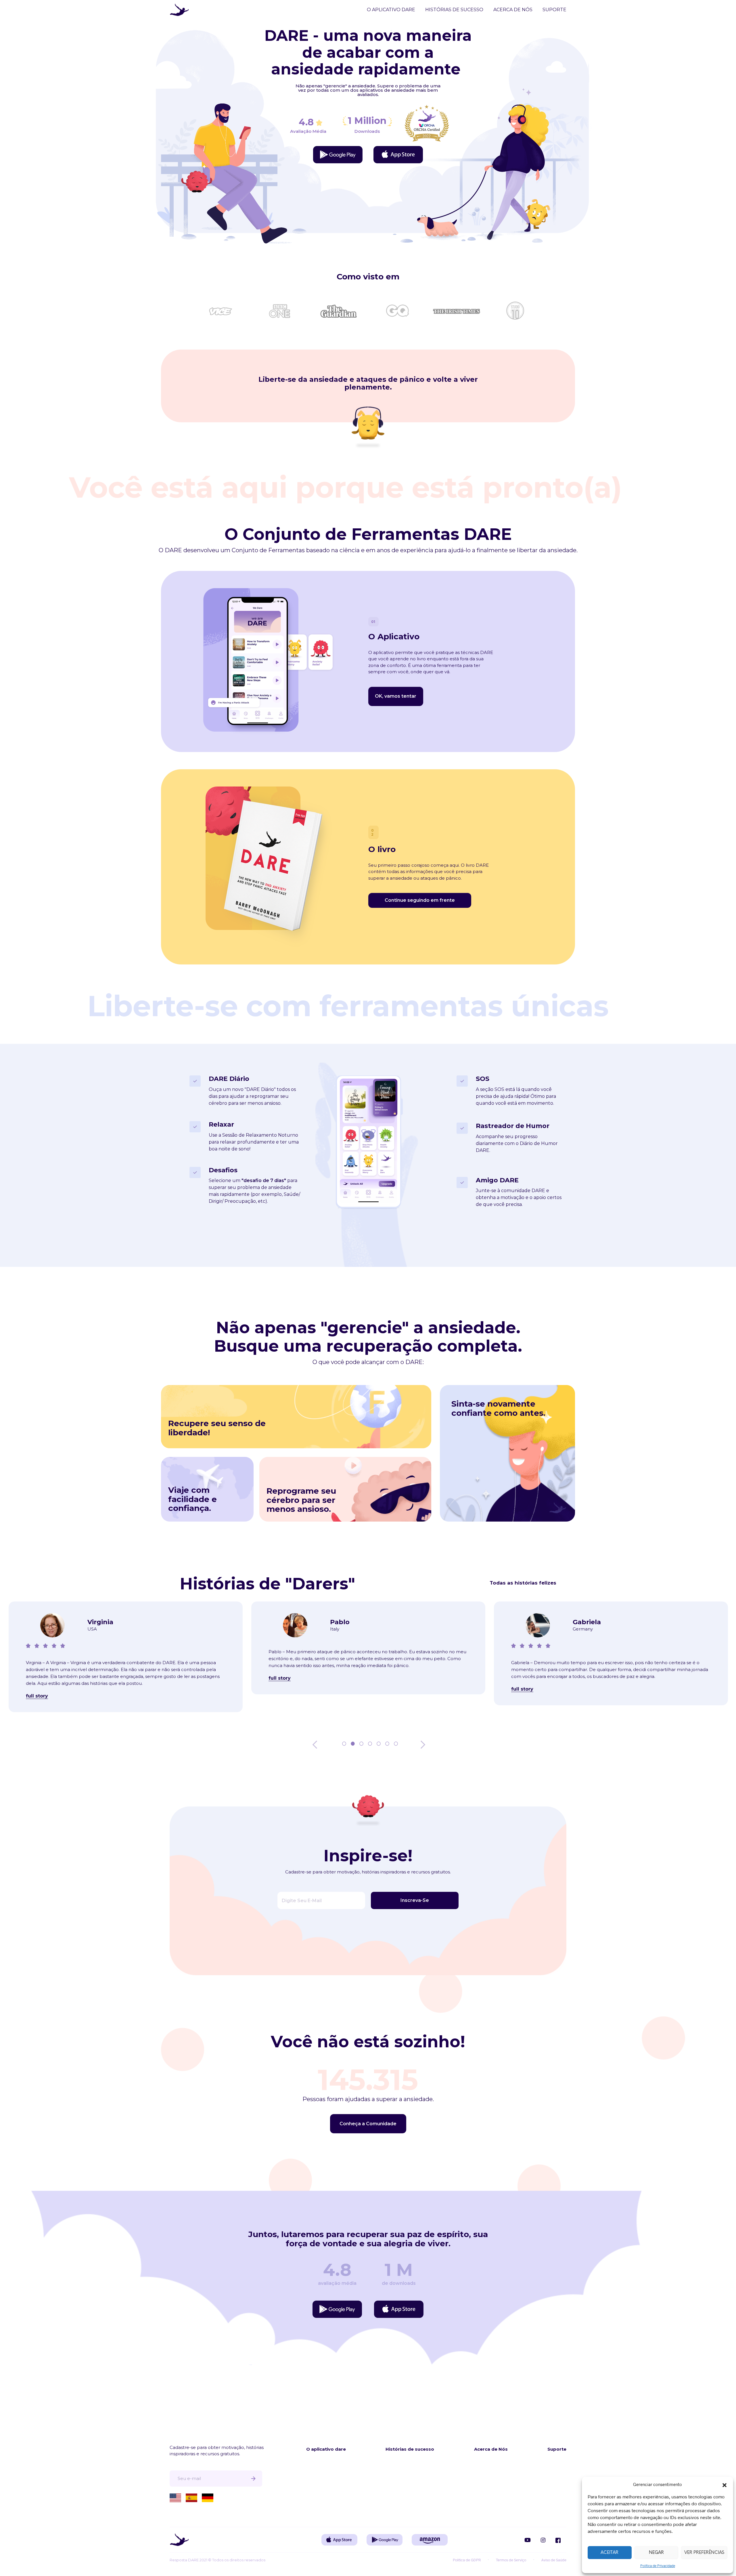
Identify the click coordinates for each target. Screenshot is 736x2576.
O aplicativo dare (391, 10)
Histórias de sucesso (454, 10)
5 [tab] (378, 1745)
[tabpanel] (126, 1650)
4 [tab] (369, 1745)
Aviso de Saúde (554, 2560)
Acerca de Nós (513, 10)
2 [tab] (352, 1745)
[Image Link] (338, 155)
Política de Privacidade (658, 2566)
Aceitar (609, 2553)
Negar (656, 2553)
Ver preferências (704, 2553)
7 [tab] (395, 1745)
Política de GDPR (467, 2560)
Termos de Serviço (511, 2560)
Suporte (554, 10)
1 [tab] (344, 1745)
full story (37, 1678)
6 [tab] (387, 1745)
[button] (724, 2484)
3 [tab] (361, 1745)
